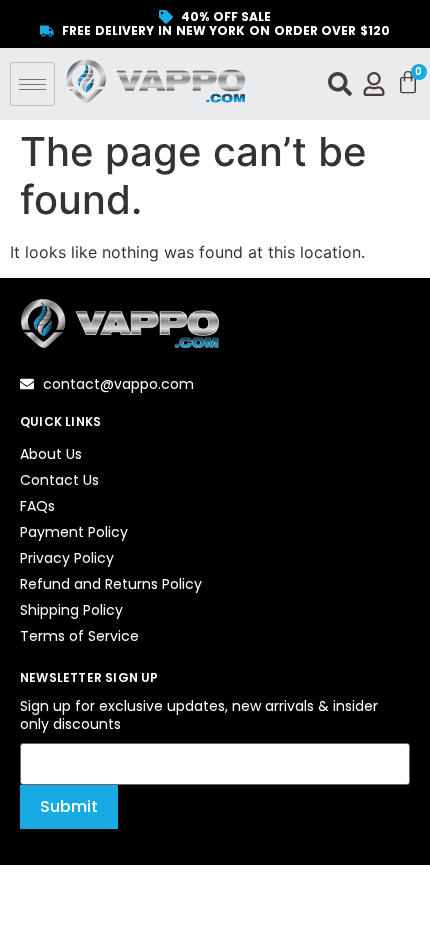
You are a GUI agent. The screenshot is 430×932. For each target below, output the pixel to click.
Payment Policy (74, 532)
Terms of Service (79, 636)
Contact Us (59, 480)
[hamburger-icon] (32, 84)
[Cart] (408, 83)
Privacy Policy (67, 558)
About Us (51, 454)
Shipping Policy (71, 610)
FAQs (37, 506)
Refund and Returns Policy (111, 584)
